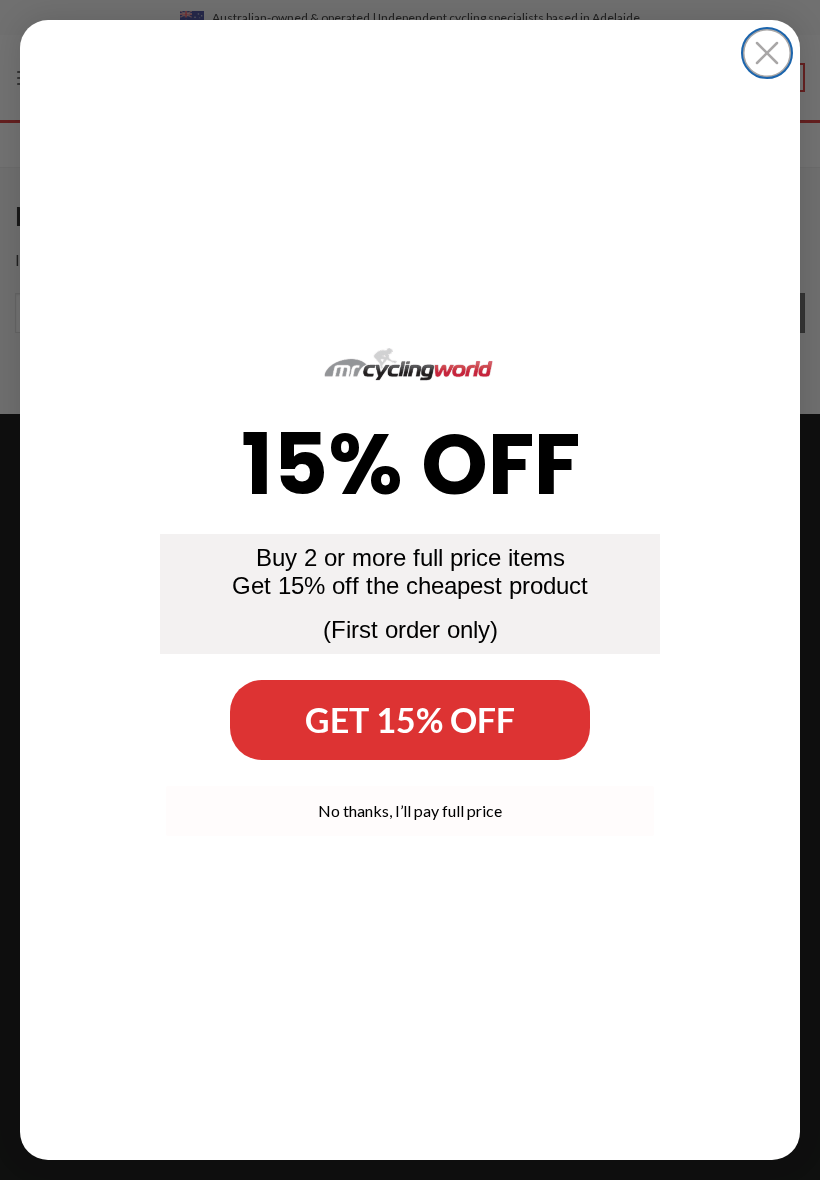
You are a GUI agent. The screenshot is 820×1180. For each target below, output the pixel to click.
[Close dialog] (767, 53)
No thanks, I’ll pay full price (410, 810)
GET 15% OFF (410, 719)
